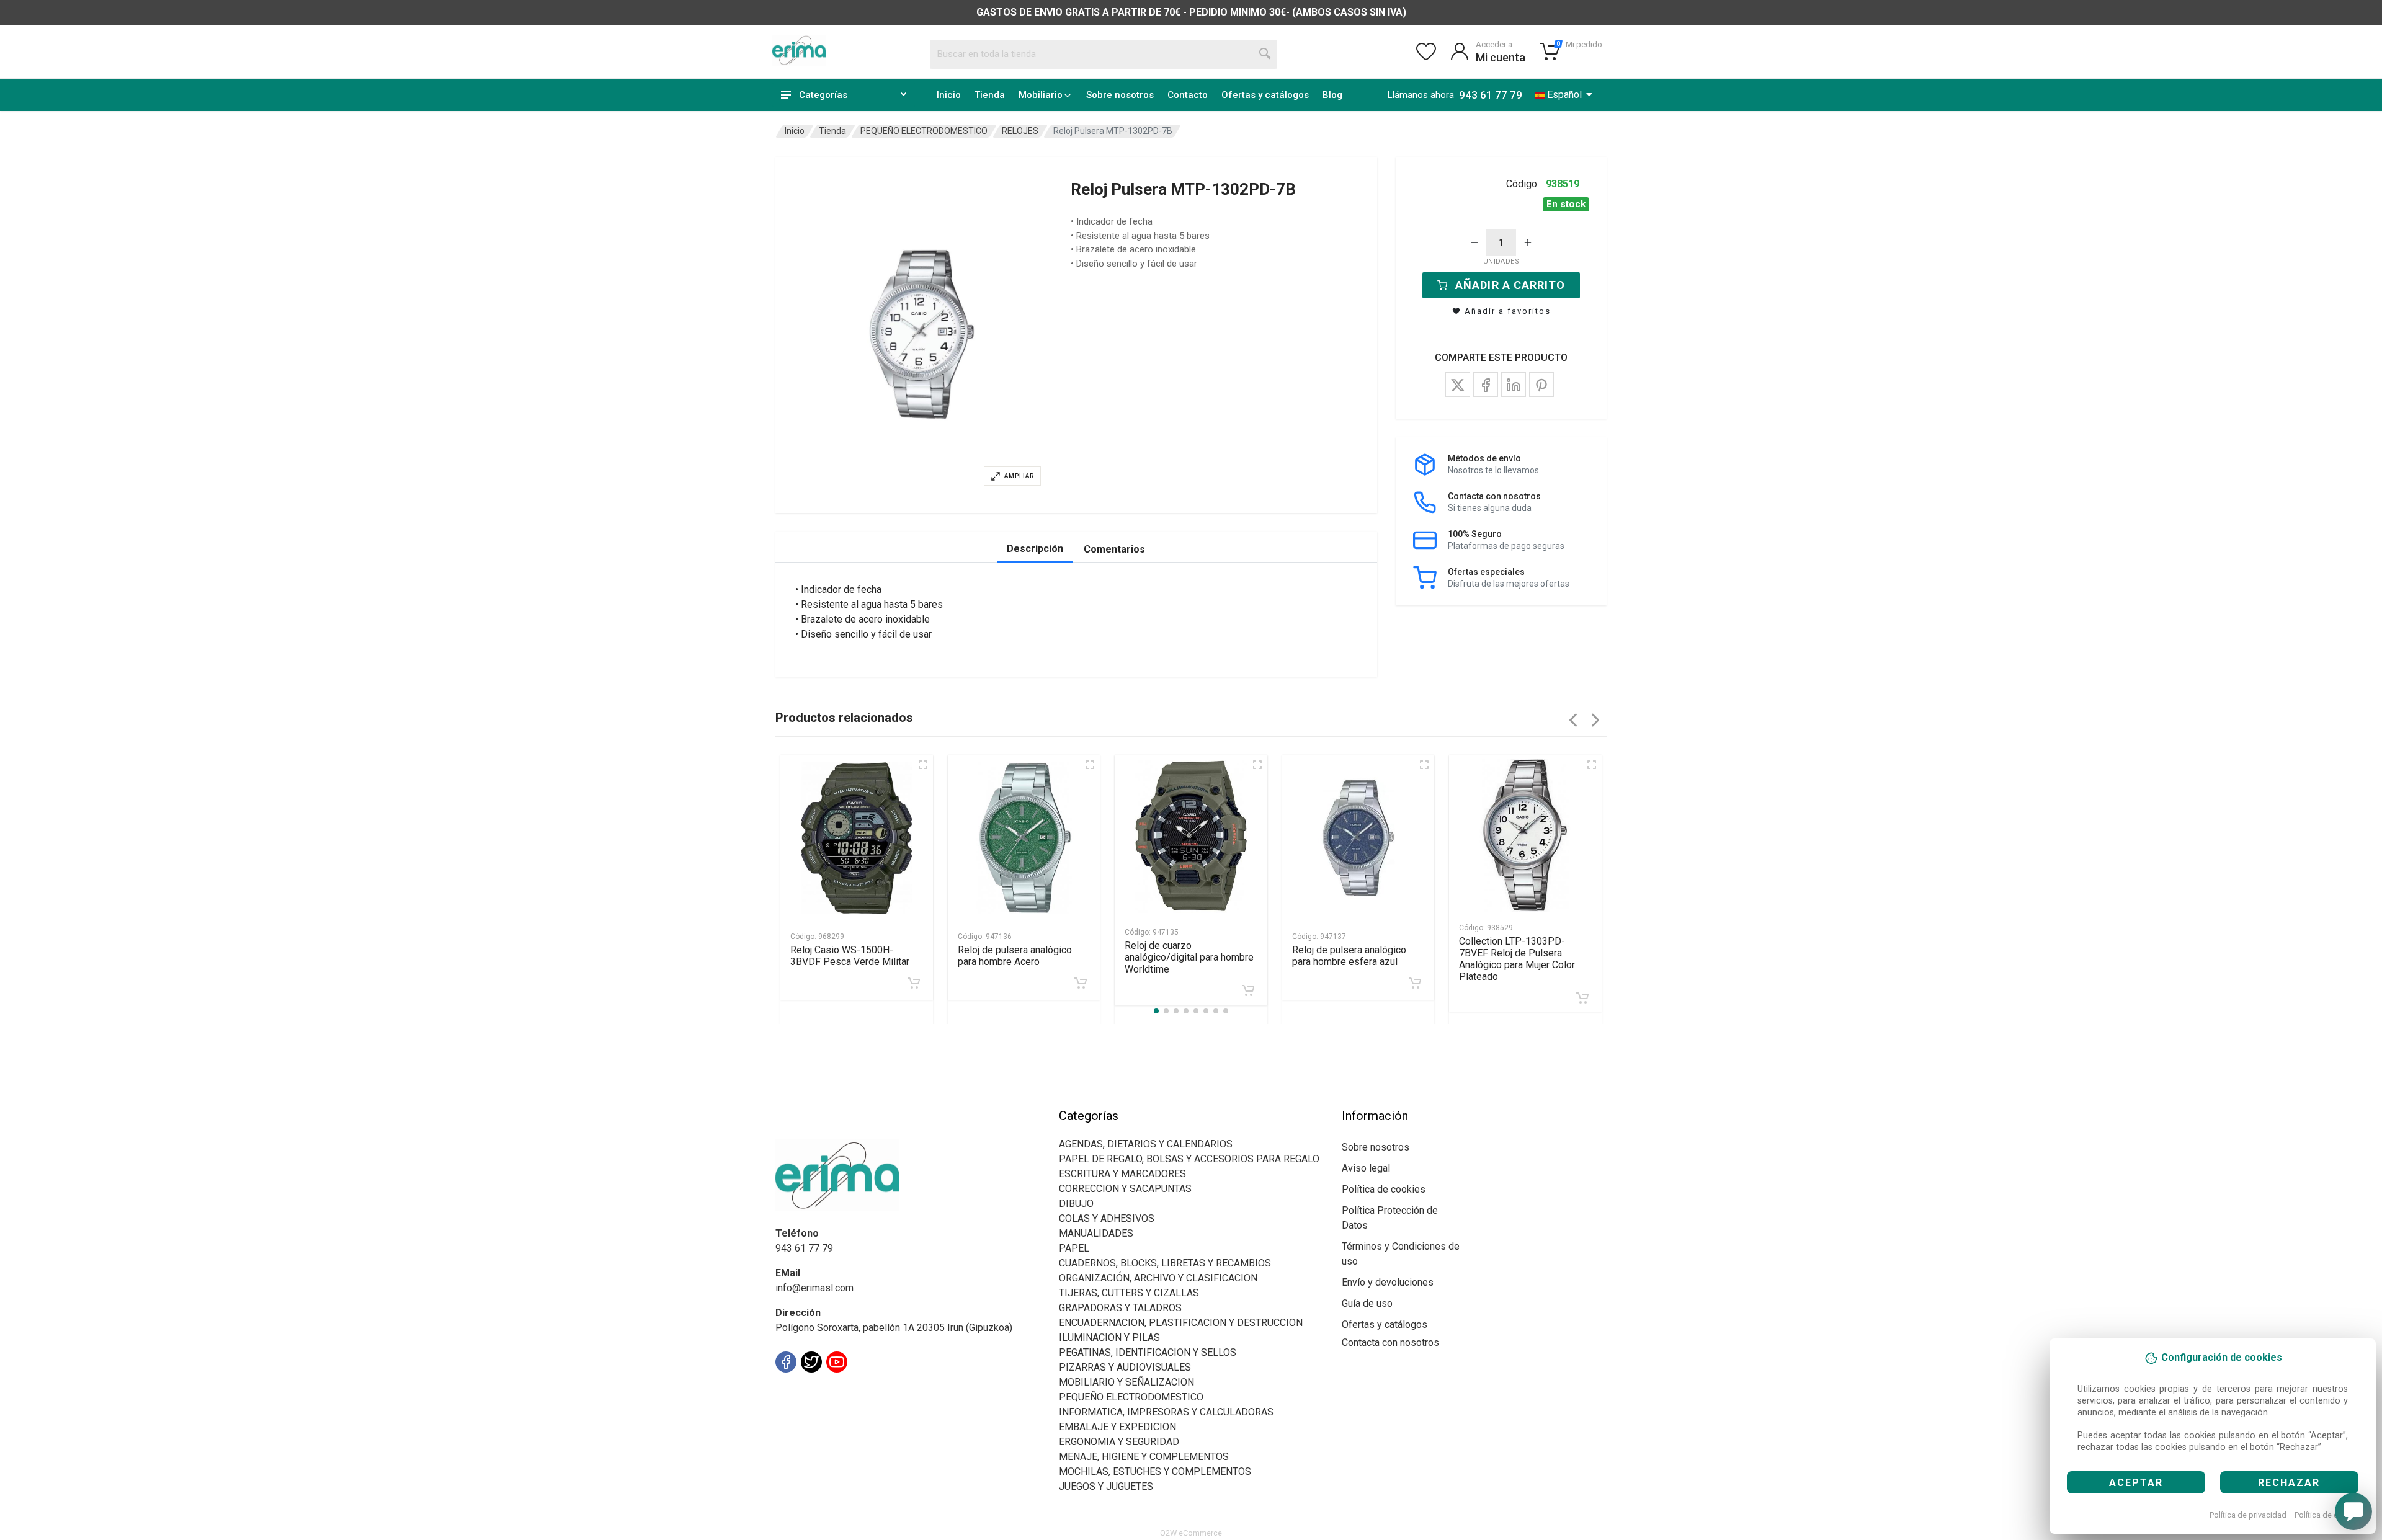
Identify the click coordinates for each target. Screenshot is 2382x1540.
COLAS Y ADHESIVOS (1107, 1218)
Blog (1332, 95)
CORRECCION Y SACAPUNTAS (1125, 1189)
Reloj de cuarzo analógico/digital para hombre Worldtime (1189, 957)
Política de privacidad (2248, 1515)
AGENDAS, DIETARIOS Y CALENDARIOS (1146, 1144)
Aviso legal (1366, 1168)
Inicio (949, 95)
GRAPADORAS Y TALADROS (1120, 1308)
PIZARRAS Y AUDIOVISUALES (1125, 1367)
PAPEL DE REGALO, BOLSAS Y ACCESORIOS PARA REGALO (1189, 1159)
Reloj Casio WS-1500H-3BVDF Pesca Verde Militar (850, 956)
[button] (922, 335)
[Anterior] (1573, 720)
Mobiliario (1041, 95)
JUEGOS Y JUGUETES (1106, 1486)
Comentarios (1114, 549)
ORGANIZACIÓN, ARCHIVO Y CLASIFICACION (1158, 1278)
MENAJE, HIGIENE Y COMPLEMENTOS (1144, 1457)
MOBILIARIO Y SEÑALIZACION (1126, 1382)
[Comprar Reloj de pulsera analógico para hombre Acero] (1081, 983)
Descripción (1035, 549)
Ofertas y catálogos (1265, 95)
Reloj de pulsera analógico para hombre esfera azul (1349, 956)
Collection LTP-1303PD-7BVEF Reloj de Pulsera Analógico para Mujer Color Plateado (1517, 959)
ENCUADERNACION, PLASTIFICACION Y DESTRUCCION (1181, 1323)
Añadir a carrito (1510, 285)
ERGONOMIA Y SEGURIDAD (1119, 1442)
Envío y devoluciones (1388, 1282)
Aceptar (2136, 1483)
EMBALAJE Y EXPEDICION (1117, 1427)
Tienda (990, 95)
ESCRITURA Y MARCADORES (1122, 1174)
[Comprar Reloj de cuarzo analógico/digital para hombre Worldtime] (1248, 990)
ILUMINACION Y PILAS (1109, 1337)
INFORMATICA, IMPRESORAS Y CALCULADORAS (1166, 1412)
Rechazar (2289, 1483)
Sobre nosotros (1120, 95)
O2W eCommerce (1191, 1533)
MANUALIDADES (1096, 1233)
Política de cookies (2328, 1515)
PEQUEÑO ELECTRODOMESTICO (924, 131)
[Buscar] (1265, 54)
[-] (1474, 243)
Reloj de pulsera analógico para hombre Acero (1015, 956)
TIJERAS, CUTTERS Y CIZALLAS (1129, 1293)
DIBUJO (1076, 1204)
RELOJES (1020, 131)
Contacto (1188, 95)
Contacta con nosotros (1390, 1342)
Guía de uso (1367, 1303)
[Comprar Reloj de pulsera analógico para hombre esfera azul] (1415, 983)
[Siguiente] (1595, 720)
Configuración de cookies (848, 1390)
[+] (1528, 243)
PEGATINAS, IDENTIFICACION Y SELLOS (1148, 1352)
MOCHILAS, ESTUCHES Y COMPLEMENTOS (1155, 1471)
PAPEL (1074, 1248)
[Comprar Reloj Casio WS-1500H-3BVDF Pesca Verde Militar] (914, 983)
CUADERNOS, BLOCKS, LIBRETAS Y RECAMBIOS (1165, 1263)
